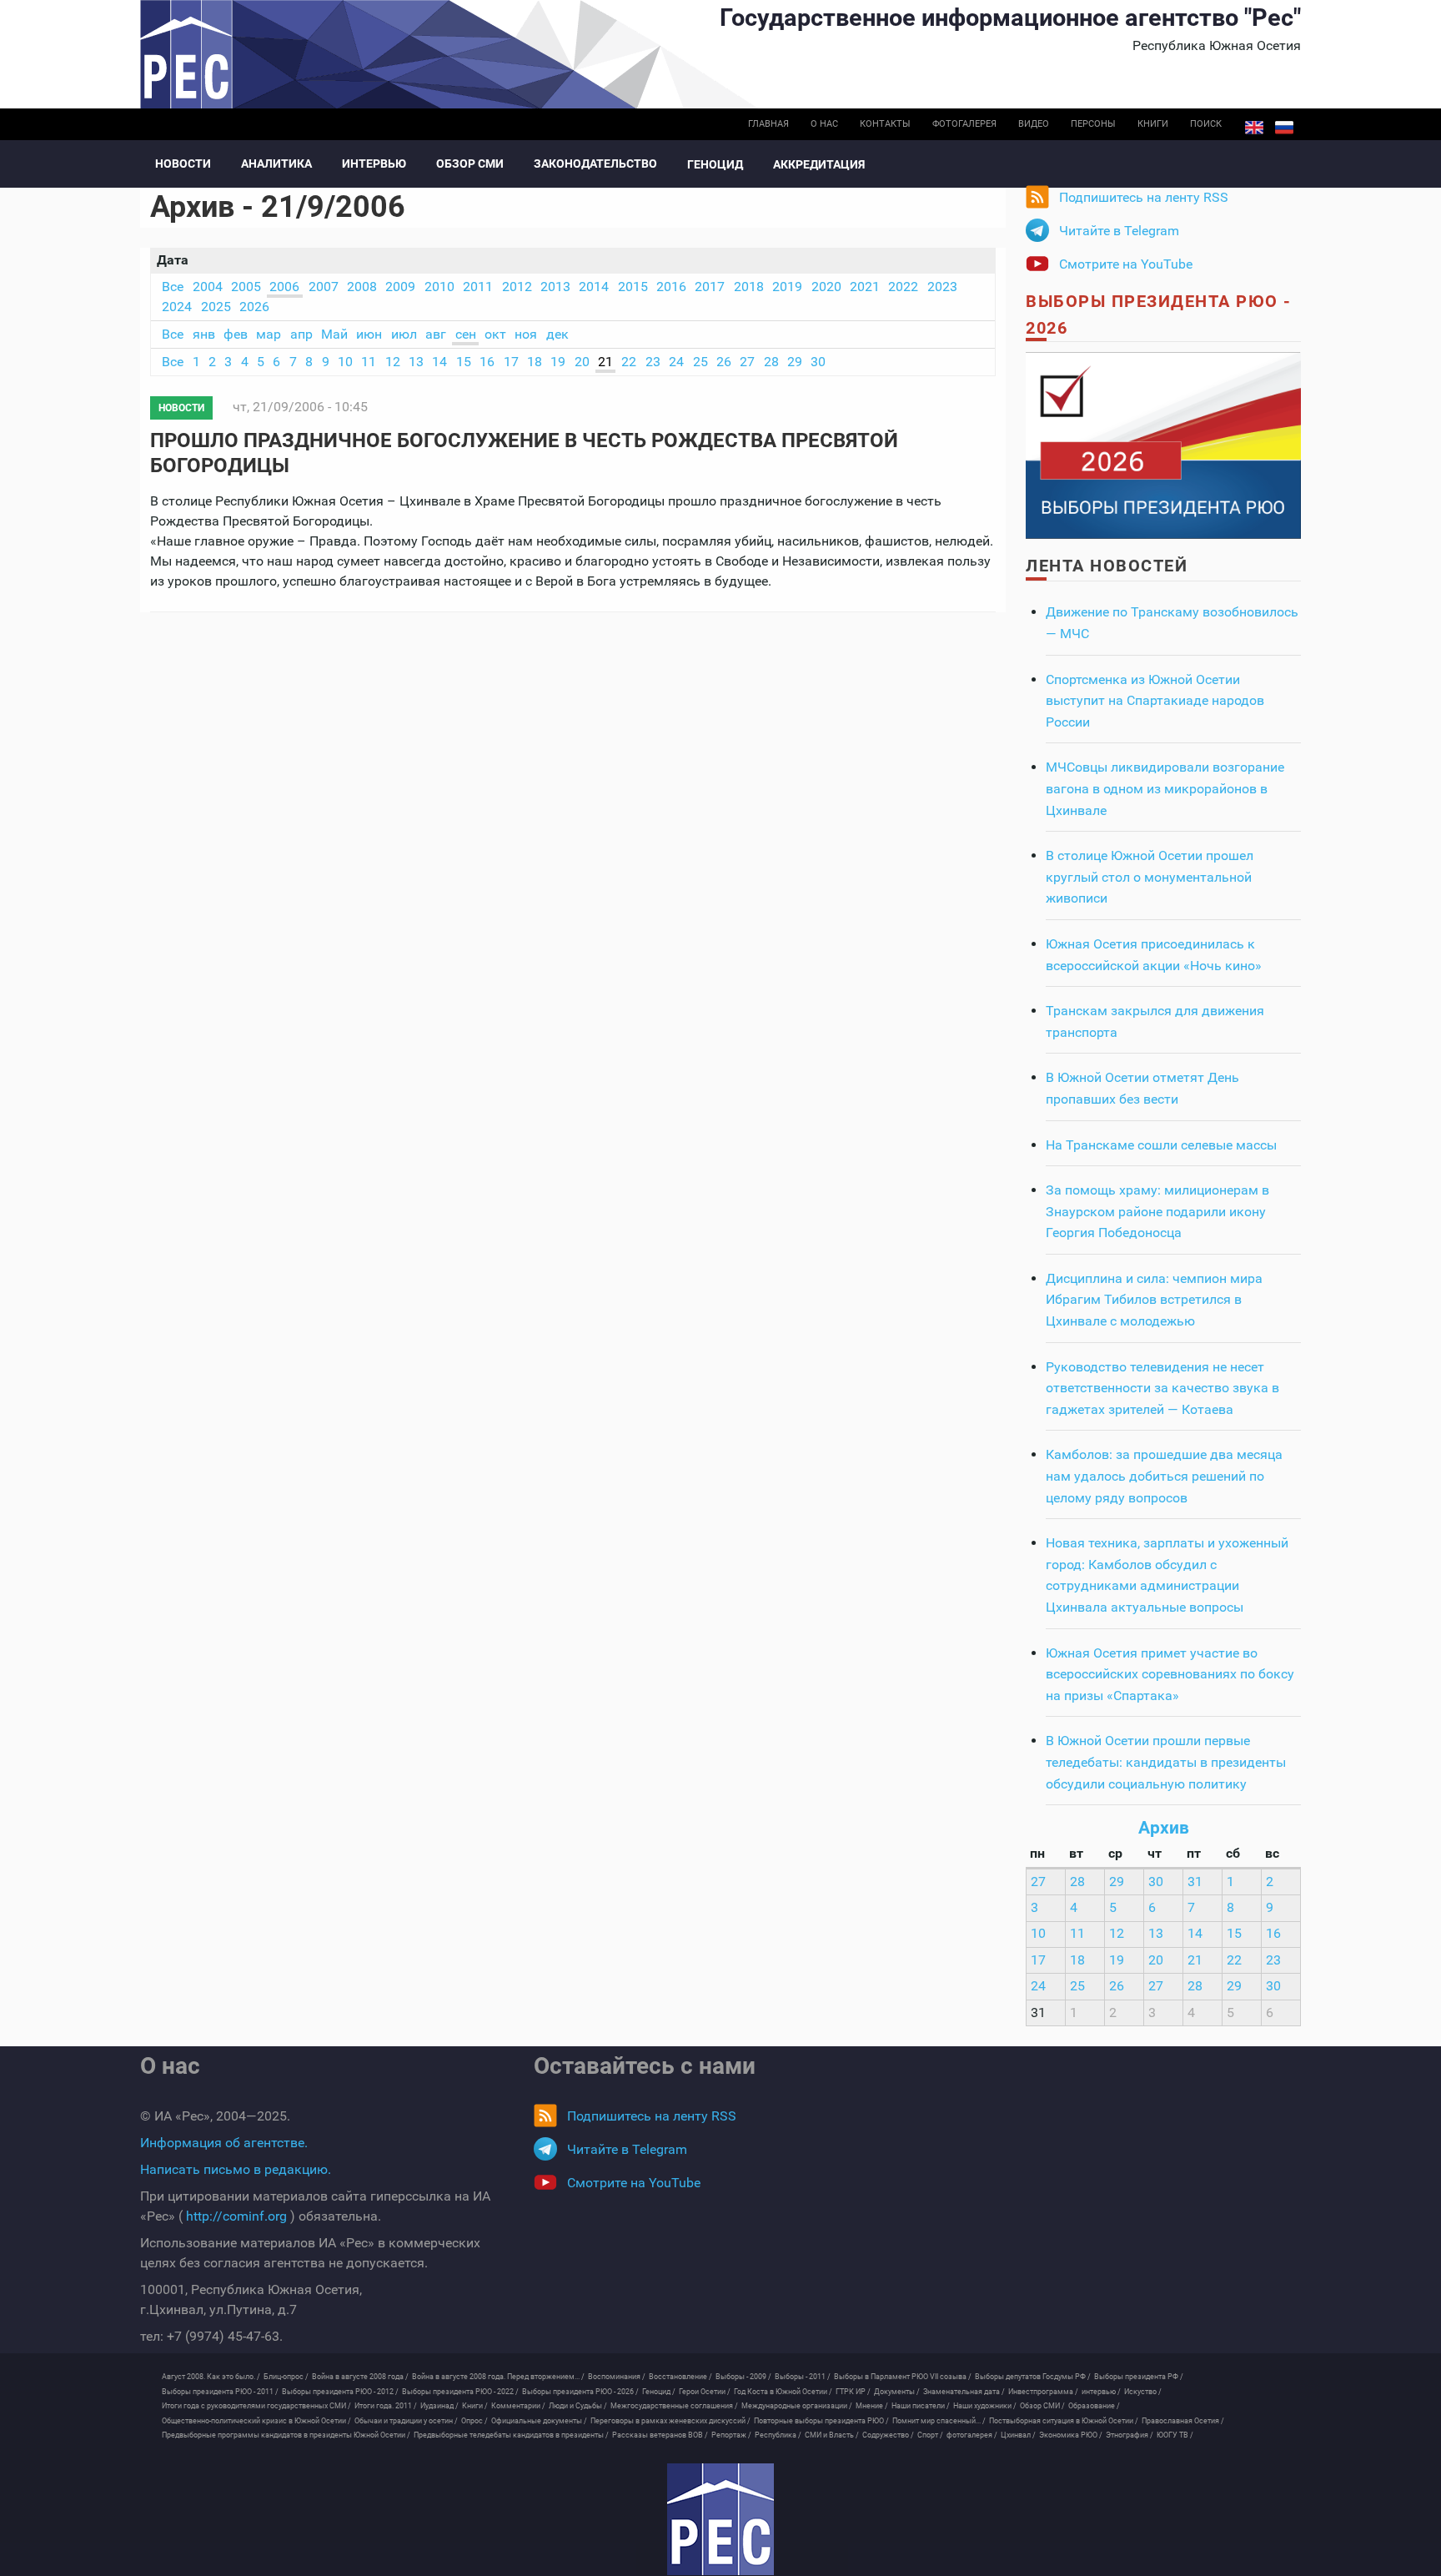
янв (204, 334)
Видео (1034, 124)
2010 (439, 287)
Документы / (897, 2392)
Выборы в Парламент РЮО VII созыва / (903, 2377)
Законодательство (595, 164)
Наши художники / (985, 2406)
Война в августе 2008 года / (360, 2377)
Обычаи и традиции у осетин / (406, 2421)
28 (771, 362)
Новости (183, 164)
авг (436, 334)
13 (416, 362)
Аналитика (276, 164)
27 (747, 362)
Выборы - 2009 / (743, 2377)
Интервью (374, 164)
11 (369, 362)
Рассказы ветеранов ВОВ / (660, 2435)
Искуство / (1143, 2392)
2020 (826, 287)
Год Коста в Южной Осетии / (783, 2392)
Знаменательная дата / (964, 2392)
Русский (1284, 128)
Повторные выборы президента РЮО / (821, 2421)
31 (1195, 1882)
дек (557, 334)
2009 (400, 287)
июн (369, 334)
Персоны (1093, 124)
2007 (324, 287)
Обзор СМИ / (1042, 2406)
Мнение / (872, 2406)
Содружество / (888, 2435)
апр (301, 334)
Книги (1153, 124)
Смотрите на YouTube (1126, 264)
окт (495, 334)
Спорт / (930, 2435)
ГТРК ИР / (853, 2392)
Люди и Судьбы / (578, 2406)
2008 (362, 287)
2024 (177, 307)
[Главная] (720, 2519)
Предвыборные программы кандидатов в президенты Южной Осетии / (286, 2435)
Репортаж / (731, 2435)
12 (393, 362)
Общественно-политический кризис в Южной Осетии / (256, 2421)
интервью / (1101, 2392)
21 (605, 362)
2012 (517, 287)
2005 (246, 287)
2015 (633, 287)
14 (439, 362)
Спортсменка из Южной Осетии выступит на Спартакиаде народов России (1155, 701)
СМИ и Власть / (832, 2435)
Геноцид (715, 164)
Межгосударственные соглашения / (674, 2406)
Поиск (1206, 124)
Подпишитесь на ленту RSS (1144, 197)
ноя (526, 334)
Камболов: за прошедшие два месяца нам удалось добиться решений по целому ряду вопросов (1164, 1476)
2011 (478, 287)
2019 (787, 287)
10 (345, 362)
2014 (594, 287)
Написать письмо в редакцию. (236, 2169)
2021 (865, 287)
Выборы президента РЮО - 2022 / (460, 2392)
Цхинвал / (1018, 2435)
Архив (1164, 1828)
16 (487, 362)
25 (700, 362)
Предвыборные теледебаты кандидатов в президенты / (511, 2435)
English (1254, 128)
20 (582, 362)
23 (653, 362)
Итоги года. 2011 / (386, 2406)
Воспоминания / (617, 2377)
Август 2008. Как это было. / (211, 2377)
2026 (254, 307)
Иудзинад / (439, 2406)
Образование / (1094, 2406)
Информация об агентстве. (224, 2143)
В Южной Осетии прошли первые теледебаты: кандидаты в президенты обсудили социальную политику (1166, 1762)
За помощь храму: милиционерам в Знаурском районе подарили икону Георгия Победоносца (1157, 1211)
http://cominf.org (236, 2216)
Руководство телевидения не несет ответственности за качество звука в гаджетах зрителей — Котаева (1162, 1388)
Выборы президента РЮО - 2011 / (220, 2392)
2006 (284, 287)
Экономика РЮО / (1071, 2435)
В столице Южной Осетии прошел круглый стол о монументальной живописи (1150, 877)
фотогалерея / (972, 2435)
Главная (768, 124)
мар (269, 334)
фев (236, 334)
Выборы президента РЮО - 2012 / (340, 2392)
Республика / (778, 2435)
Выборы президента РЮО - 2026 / (580, 2392)
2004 (208, 287)
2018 (749, 287)
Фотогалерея (964, 124)
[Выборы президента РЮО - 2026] (1163, 444)
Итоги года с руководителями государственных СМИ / (256, 2406)
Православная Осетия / (1183, 2421)
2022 (903, 287)
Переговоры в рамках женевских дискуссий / (670, 2421)
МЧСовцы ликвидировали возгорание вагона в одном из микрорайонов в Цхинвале (1165, 788)
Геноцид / (659, 2392)
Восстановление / (680, 2377)
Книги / (475, 2406)
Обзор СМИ (470, 164)
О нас (824, 124)
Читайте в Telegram (1119, 231)
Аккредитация (819, 164)
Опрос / (474, 2421)
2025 (216, 307)
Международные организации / (797, 2406)
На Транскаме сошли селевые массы (1161, 1145)
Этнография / (1130, 2435)
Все (173, 287)
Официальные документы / (539, 2421)
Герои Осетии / (705, 2392)
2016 (671, 287)
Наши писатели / (921, 2406)
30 (818, 362)
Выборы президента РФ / (1139, 2377)
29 (795, 362)
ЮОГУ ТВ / (1175, 2435)
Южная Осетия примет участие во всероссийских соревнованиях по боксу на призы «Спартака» (1170, 1674)
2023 (942, 287)
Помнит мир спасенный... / (939, 2421)
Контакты (885, 124)
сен (466, 334)
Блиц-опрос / (286, 2377)
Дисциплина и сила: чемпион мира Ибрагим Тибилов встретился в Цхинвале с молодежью (1154, 1300)
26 (724, 362)
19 (558, 362)
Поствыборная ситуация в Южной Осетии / (1064, 2421)
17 (511, 362)
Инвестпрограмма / (1043, 2392)
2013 (555, 287)
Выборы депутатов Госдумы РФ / (1033, 2377)
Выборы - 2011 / (803, 2377)
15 (464, 362)
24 (676, 362)
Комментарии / (518, 2406)
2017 (710, 287)
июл (404, 334)
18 (535, 362)
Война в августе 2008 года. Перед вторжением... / (498, 2377)
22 (629, 362)
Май (334, 334)
